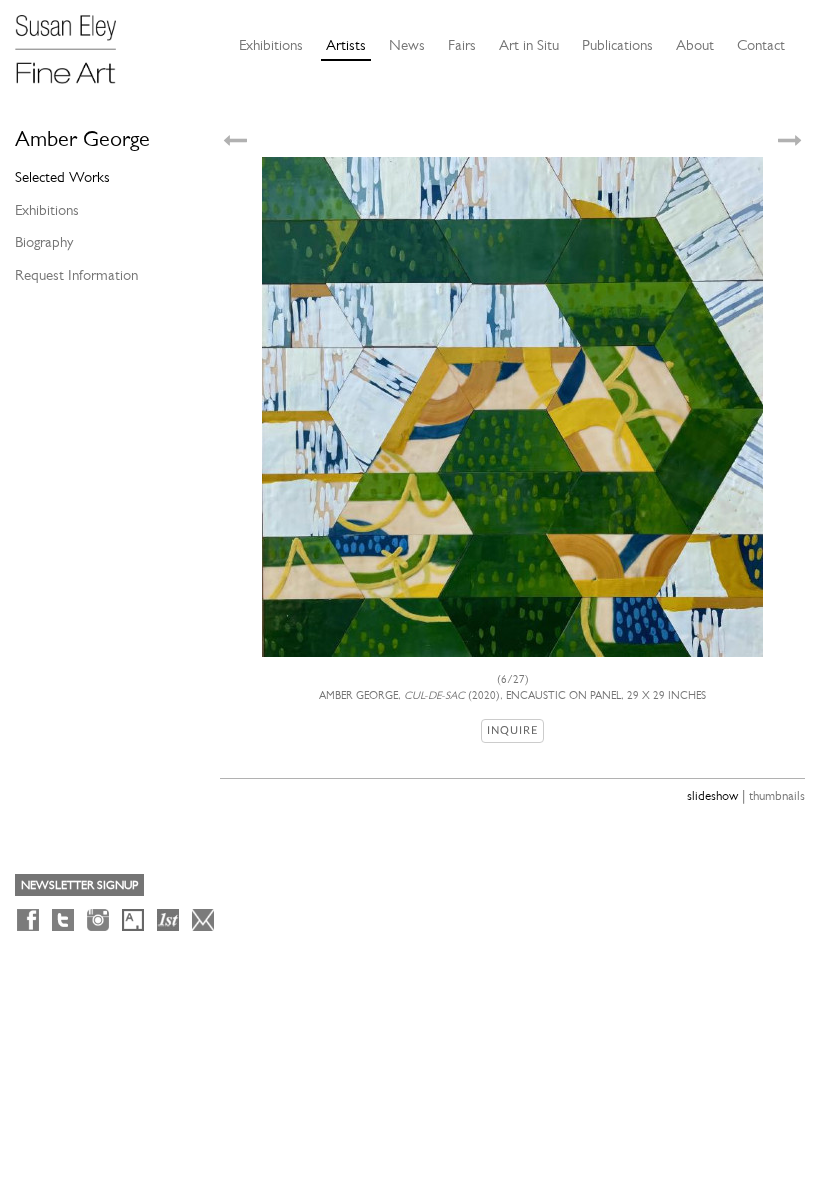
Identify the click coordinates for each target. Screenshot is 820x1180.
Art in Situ (529, 45)
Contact (761, 45)
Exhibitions (271, 45)
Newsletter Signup (79, 885)
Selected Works (62, 177)
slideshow (712, 795)
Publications (617, 45)
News (407, 45)
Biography (44, 242)
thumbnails (777, 795)
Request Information (76, 275)
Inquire (512, 730)
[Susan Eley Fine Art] (75, 42)
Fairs (462, 45)
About (695, 45)
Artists (346, 45)
